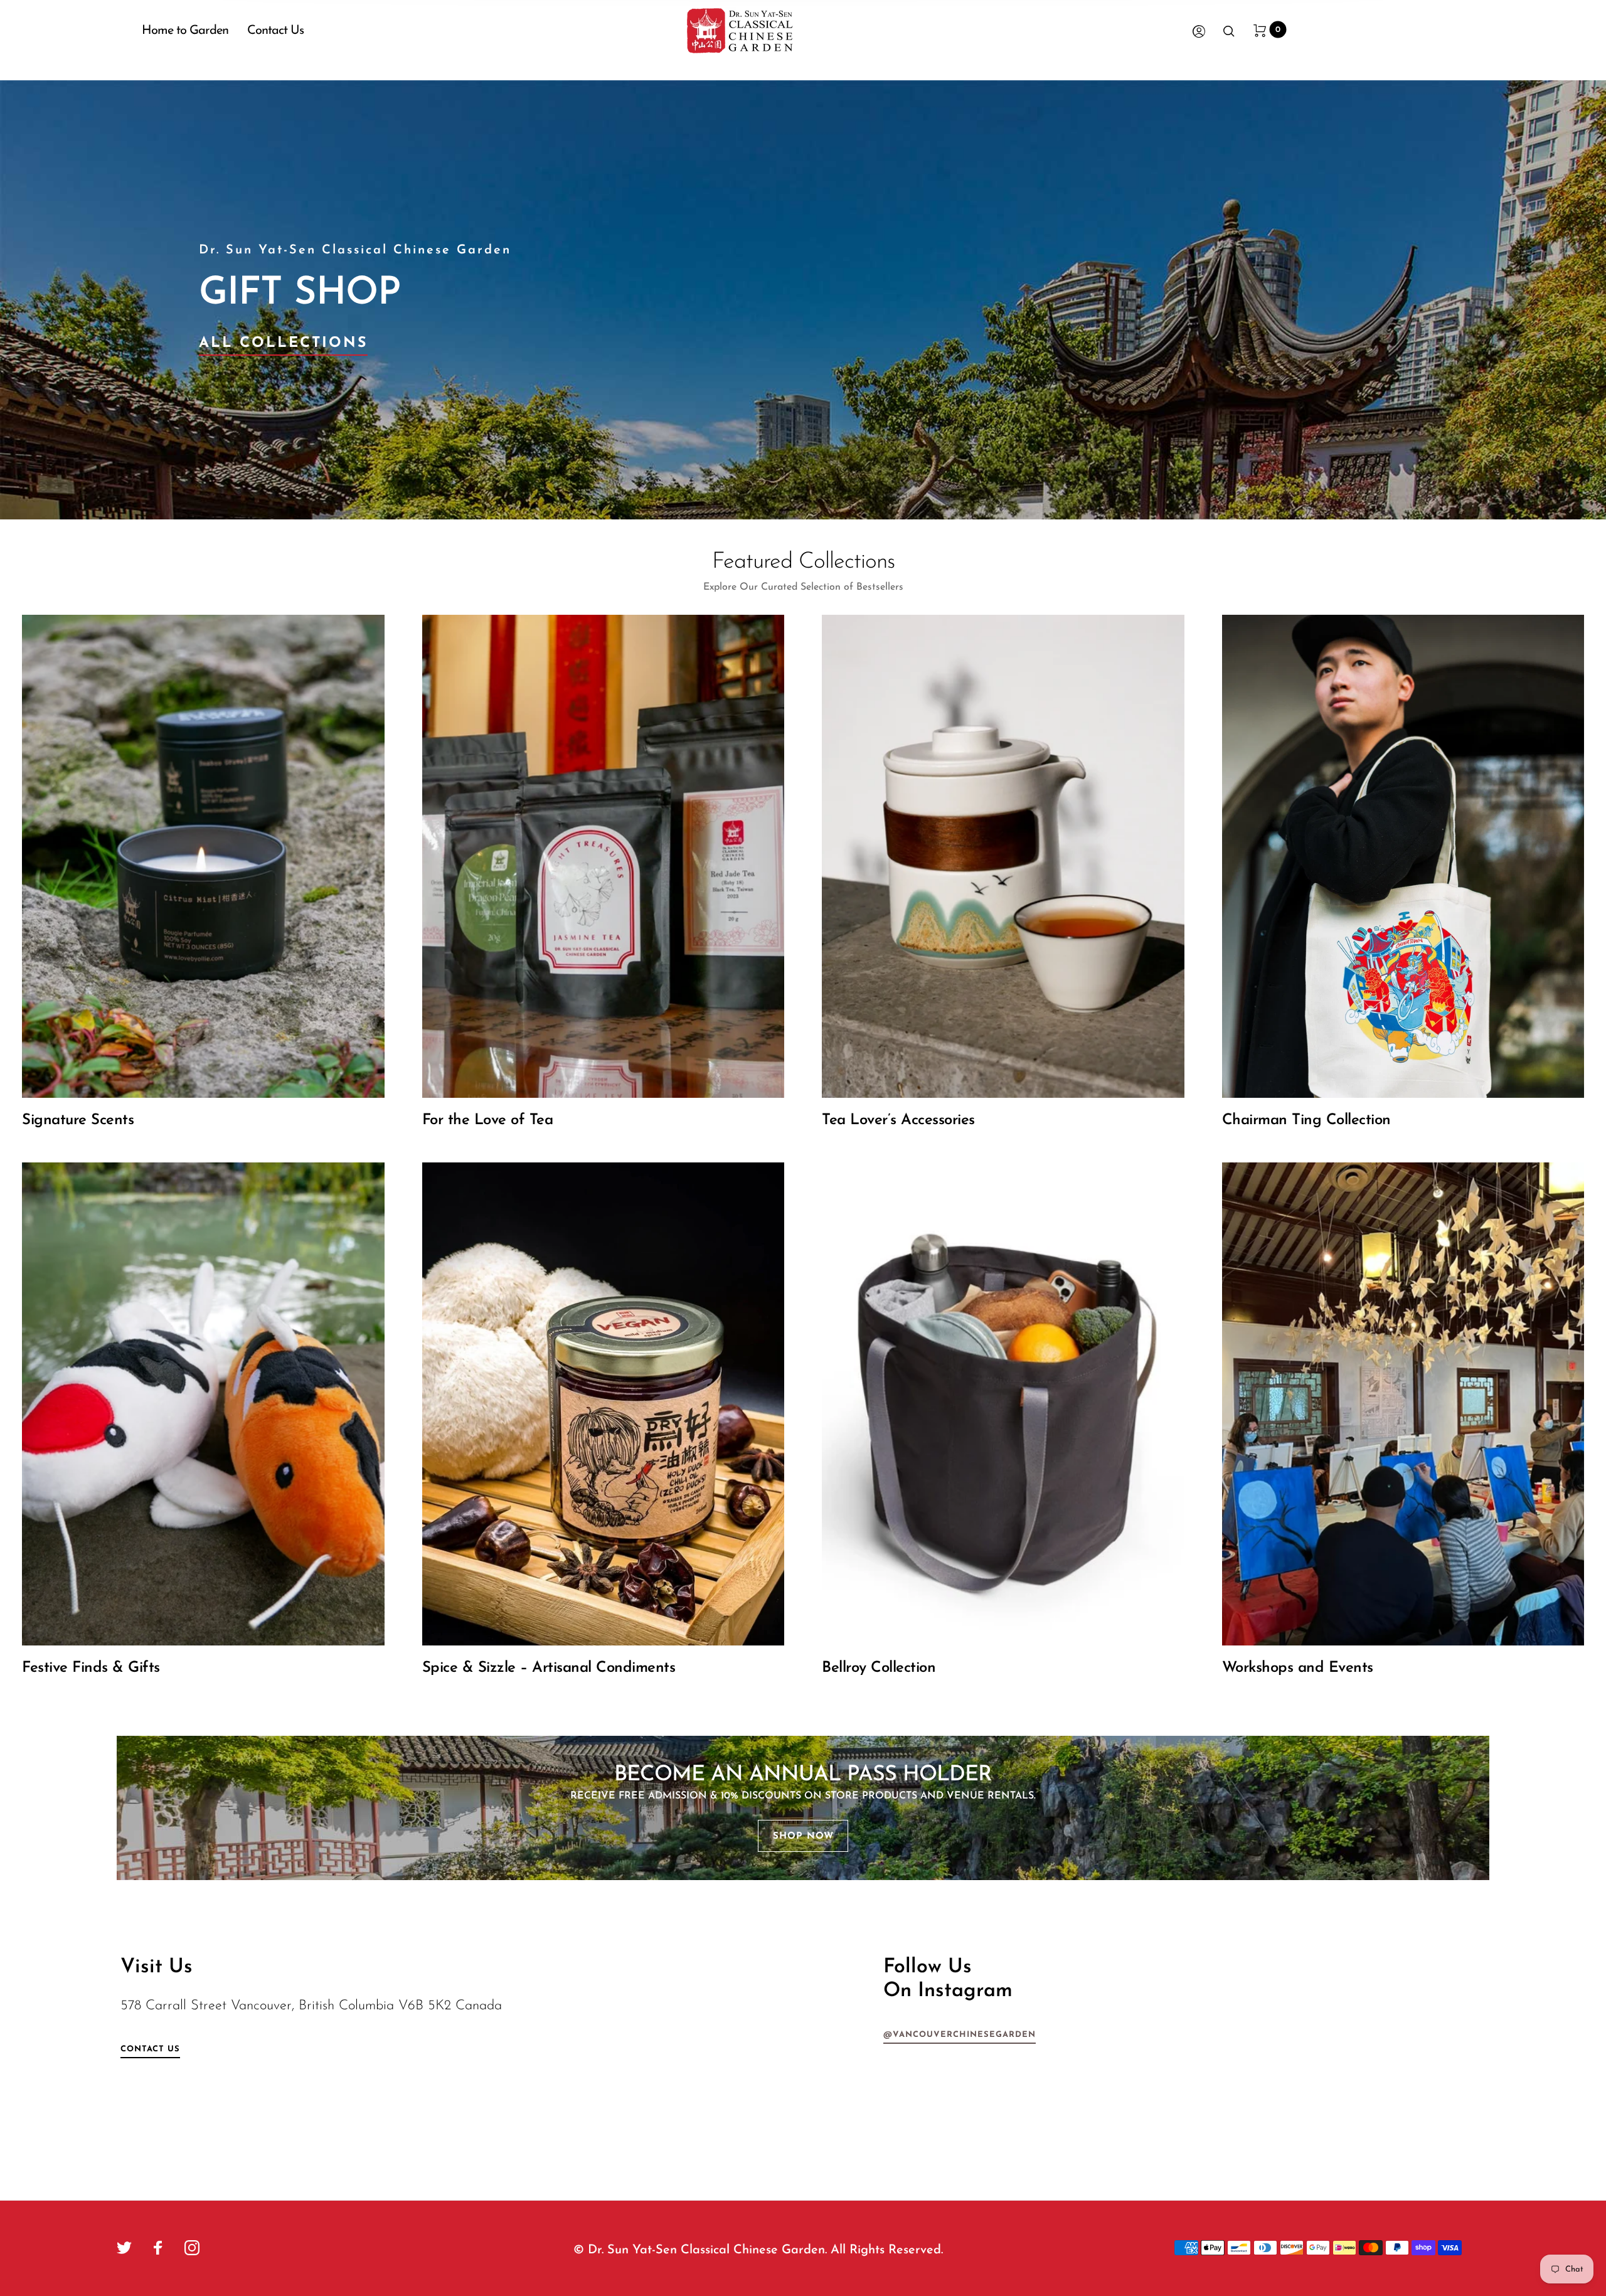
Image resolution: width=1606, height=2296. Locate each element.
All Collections (283, 343)
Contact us (150, 2049)
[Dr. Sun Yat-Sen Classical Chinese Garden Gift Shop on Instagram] (192, 2248)
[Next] (1546, 300)
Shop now (803, 1836)
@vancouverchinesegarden (960, 2035)
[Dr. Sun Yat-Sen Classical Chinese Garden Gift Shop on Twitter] (124, 2248)
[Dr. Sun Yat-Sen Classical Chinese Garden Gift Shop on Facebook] (158, 2248)
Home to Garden (185, 31)
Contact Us (275, 31)
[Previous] (60, 300)
